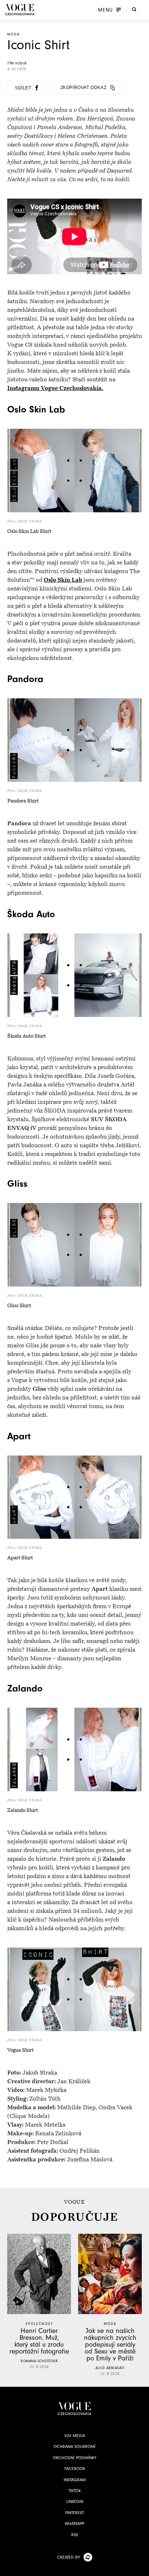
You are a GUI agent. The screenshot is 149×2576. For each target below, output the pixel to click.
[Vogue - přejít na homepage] (20, 10)
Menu (105, 10)
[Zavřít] (141, 2568)
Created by (69, 2557)
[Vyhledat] (134, 9)
